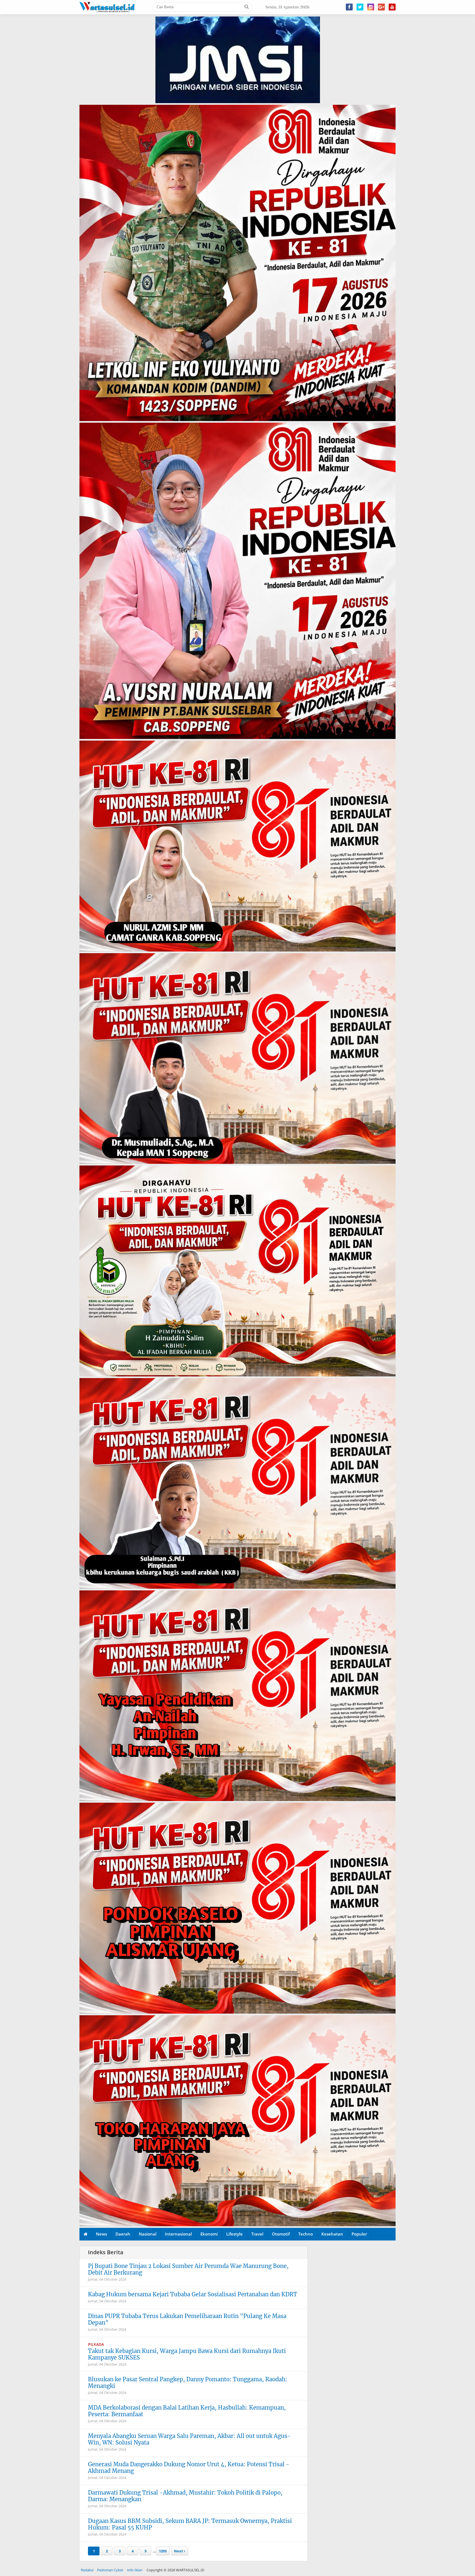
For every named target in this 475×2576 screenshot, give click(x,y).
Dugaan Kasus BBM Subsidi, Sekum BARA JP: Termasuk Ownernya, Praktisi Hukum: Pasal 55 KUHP (190, 2524)
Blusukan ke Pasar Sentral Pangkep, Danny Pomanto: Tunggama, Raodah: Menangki (188, 2383)
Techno (306, 2234)
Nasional (148, 2234)
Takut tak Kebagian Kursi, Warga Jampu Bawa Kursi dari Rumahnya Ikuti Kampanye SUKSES (187, 2354)
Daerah (123, 2234)
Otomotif (281, 2234)
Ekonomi (209, 2234)
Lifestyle (234, 2234)
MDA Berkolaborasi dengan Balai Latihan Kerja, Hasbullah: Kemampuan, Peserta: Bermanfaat (187, 2411)
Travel (257, 2234)
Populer (359, 2234)
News (101, 2234)
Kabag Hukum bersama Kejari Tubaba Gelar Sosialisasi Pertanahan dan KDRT (193, 2294)
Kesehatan (332, 2234)
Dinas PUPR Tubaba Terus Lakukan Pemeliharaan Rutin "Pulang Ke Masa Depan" (187, 2319)
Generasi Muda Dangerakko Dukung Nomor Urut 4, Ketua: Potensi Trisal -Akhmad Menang (189, 2468)
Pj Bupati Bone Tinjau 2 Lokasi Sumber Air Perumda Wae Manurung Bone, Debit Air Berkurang (188, 2269)
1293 (163, 2551)
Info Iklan (135, 2570)
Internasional (178, 2234)
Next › (180, 2551)
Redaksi (87, 2570)
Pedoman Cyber (110, 2570)
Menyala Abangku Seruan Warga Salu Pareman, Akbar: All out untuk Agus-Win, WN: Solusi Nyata (189, 2439)
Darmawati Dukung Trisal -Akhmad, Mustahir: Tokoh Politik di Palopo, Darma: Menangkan (185, 2496)
